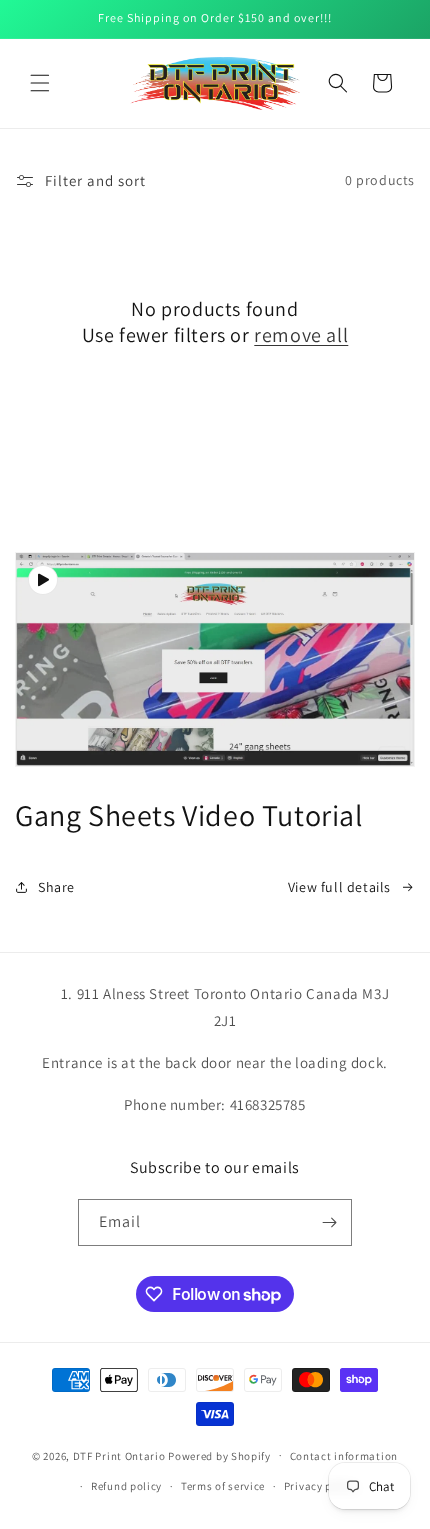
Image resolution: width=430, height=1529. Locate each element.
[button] (40, 83)
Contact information (344, 1456)
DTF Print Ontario (119, 1455)
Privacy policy (321, 1486)
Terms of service (223, 1486)
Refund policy (126, 1486)
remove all (301, 335)
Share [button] (56, 887)
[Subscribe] (329, 1222)
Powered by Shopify (219, 1455)
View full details (339, 887)
